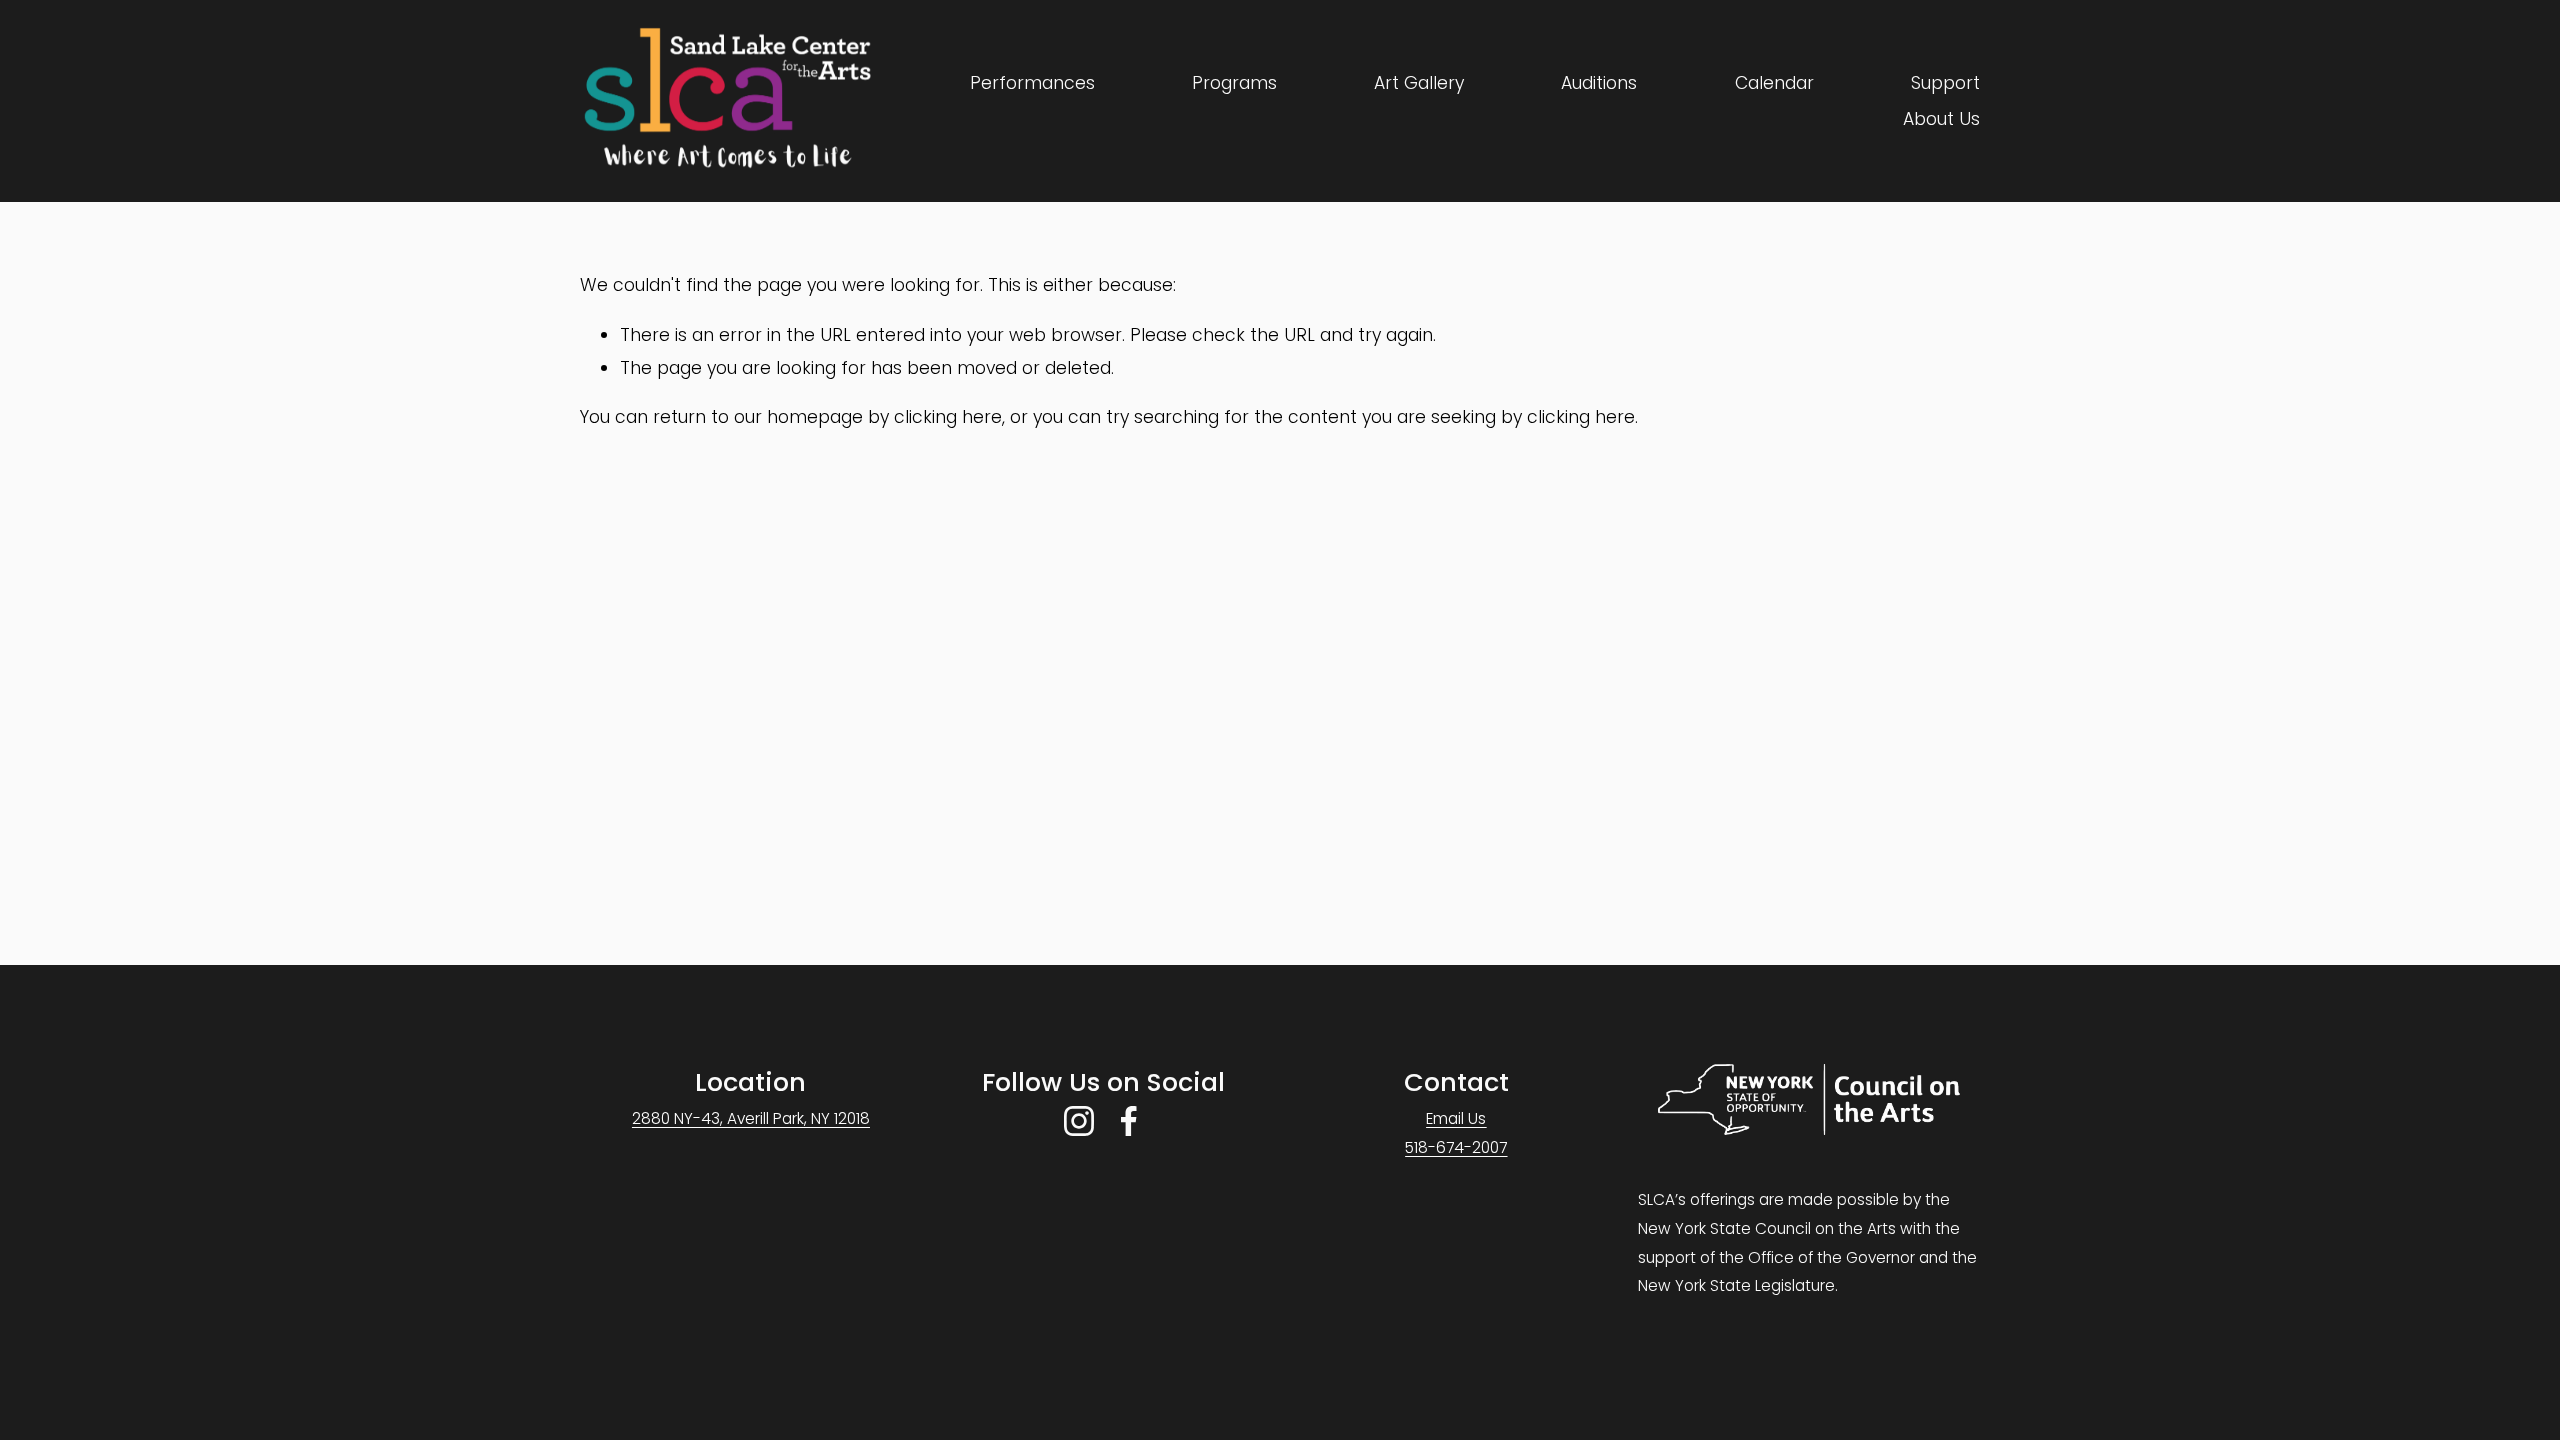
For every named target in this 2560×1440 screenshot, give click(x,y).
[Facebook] (1129, 1121)
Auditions (1599, 83)
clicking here (948, 417)
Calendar (1774, 83)
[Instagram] (1079, 1121)
